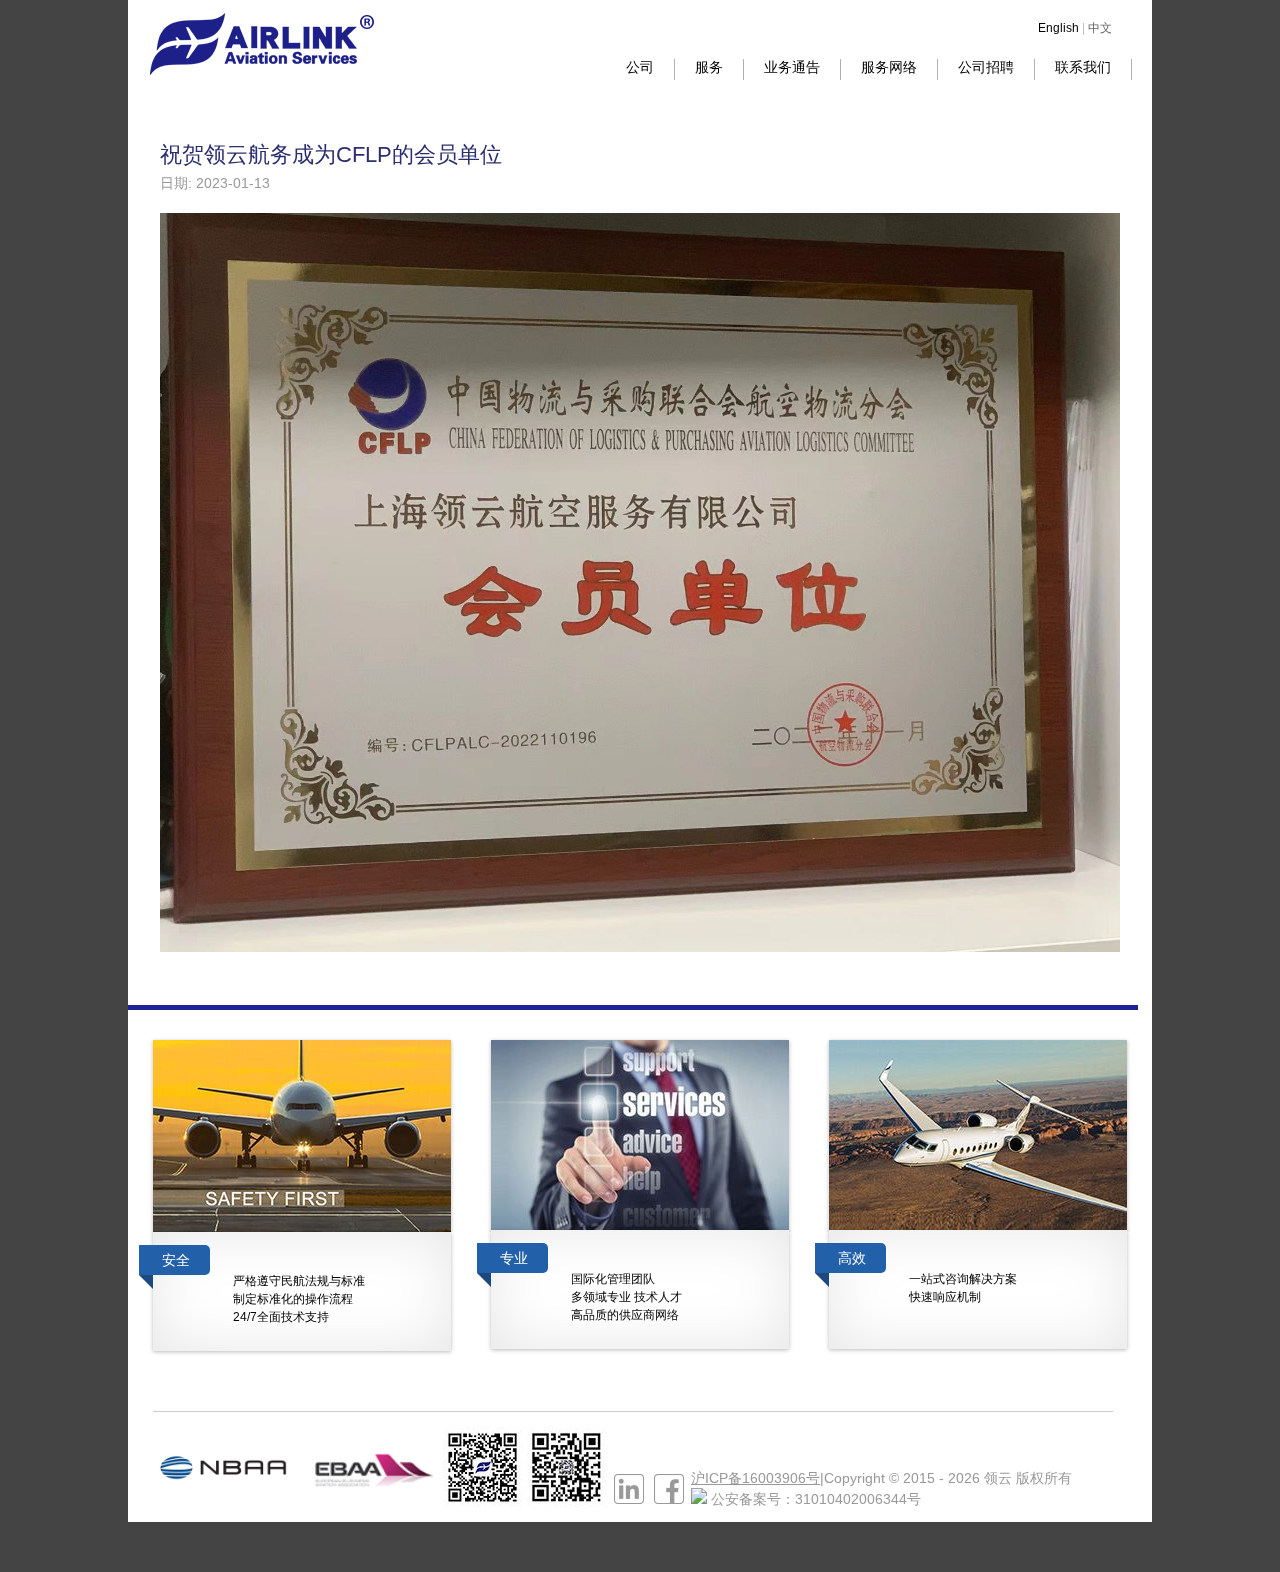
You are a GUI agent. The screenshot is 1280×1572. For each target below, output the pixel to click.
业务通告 (792, 67)
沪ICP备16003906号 (755, 1478)
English (1058, 28)
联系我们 (1083, 67)
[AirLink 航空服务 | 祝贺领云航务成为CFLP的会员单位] (261, 70)
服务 (709, 67)
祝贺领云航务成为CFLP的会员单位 (331, 154)
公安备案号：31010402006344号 (816, 1499)
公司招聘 (986, 67)
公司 (640, 67)
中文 (1100, 28)
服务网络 (889, 67)
